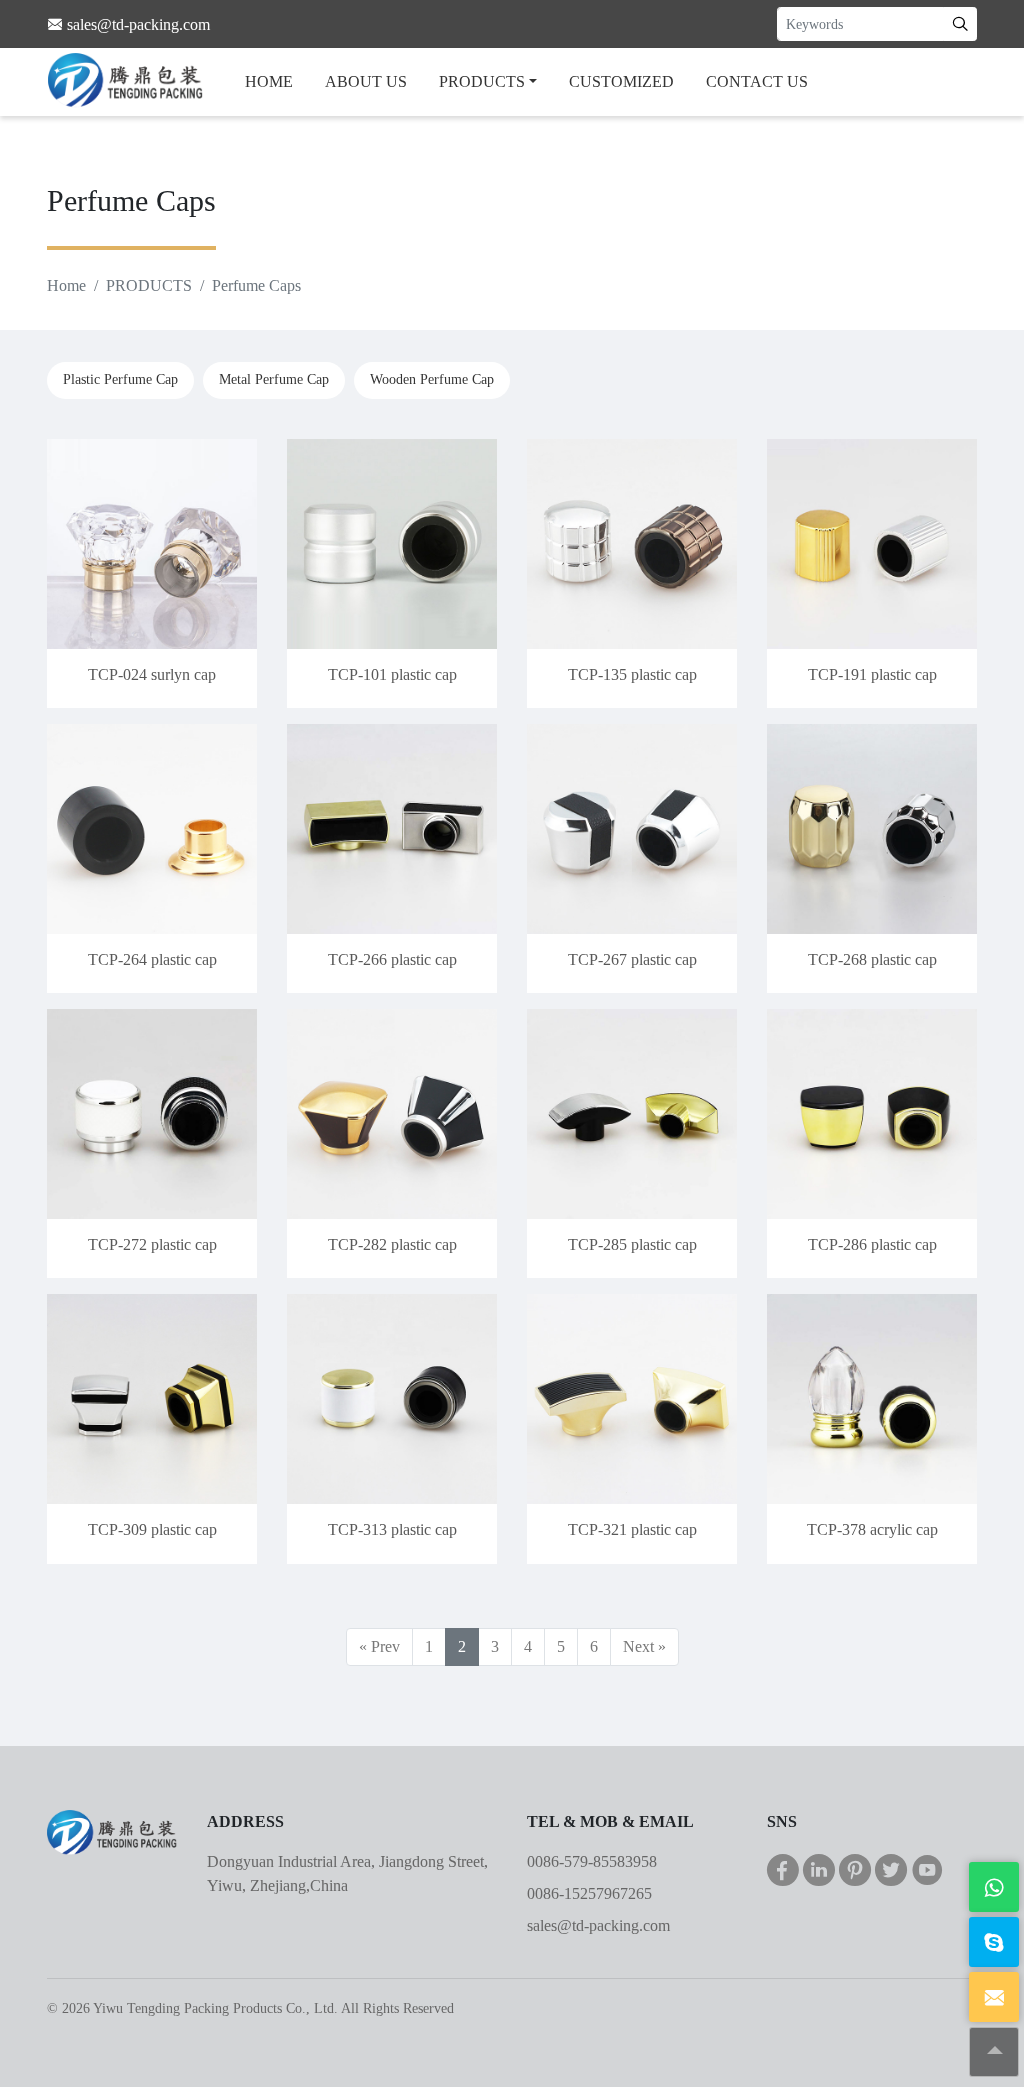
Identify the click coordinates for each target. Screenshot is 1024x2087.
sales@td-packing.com (598, 1925)
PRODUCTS (482, 81)
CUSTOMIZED (621, 81)
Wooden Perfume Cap (432, 379)
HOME (269, 81)
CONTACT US (757, 81)
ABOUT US (366, 81)
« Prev (379, 1646)
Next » (644, 1646)
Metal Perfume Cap (274, 379)
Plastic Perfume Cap (120, 379)
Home (66, 285)
